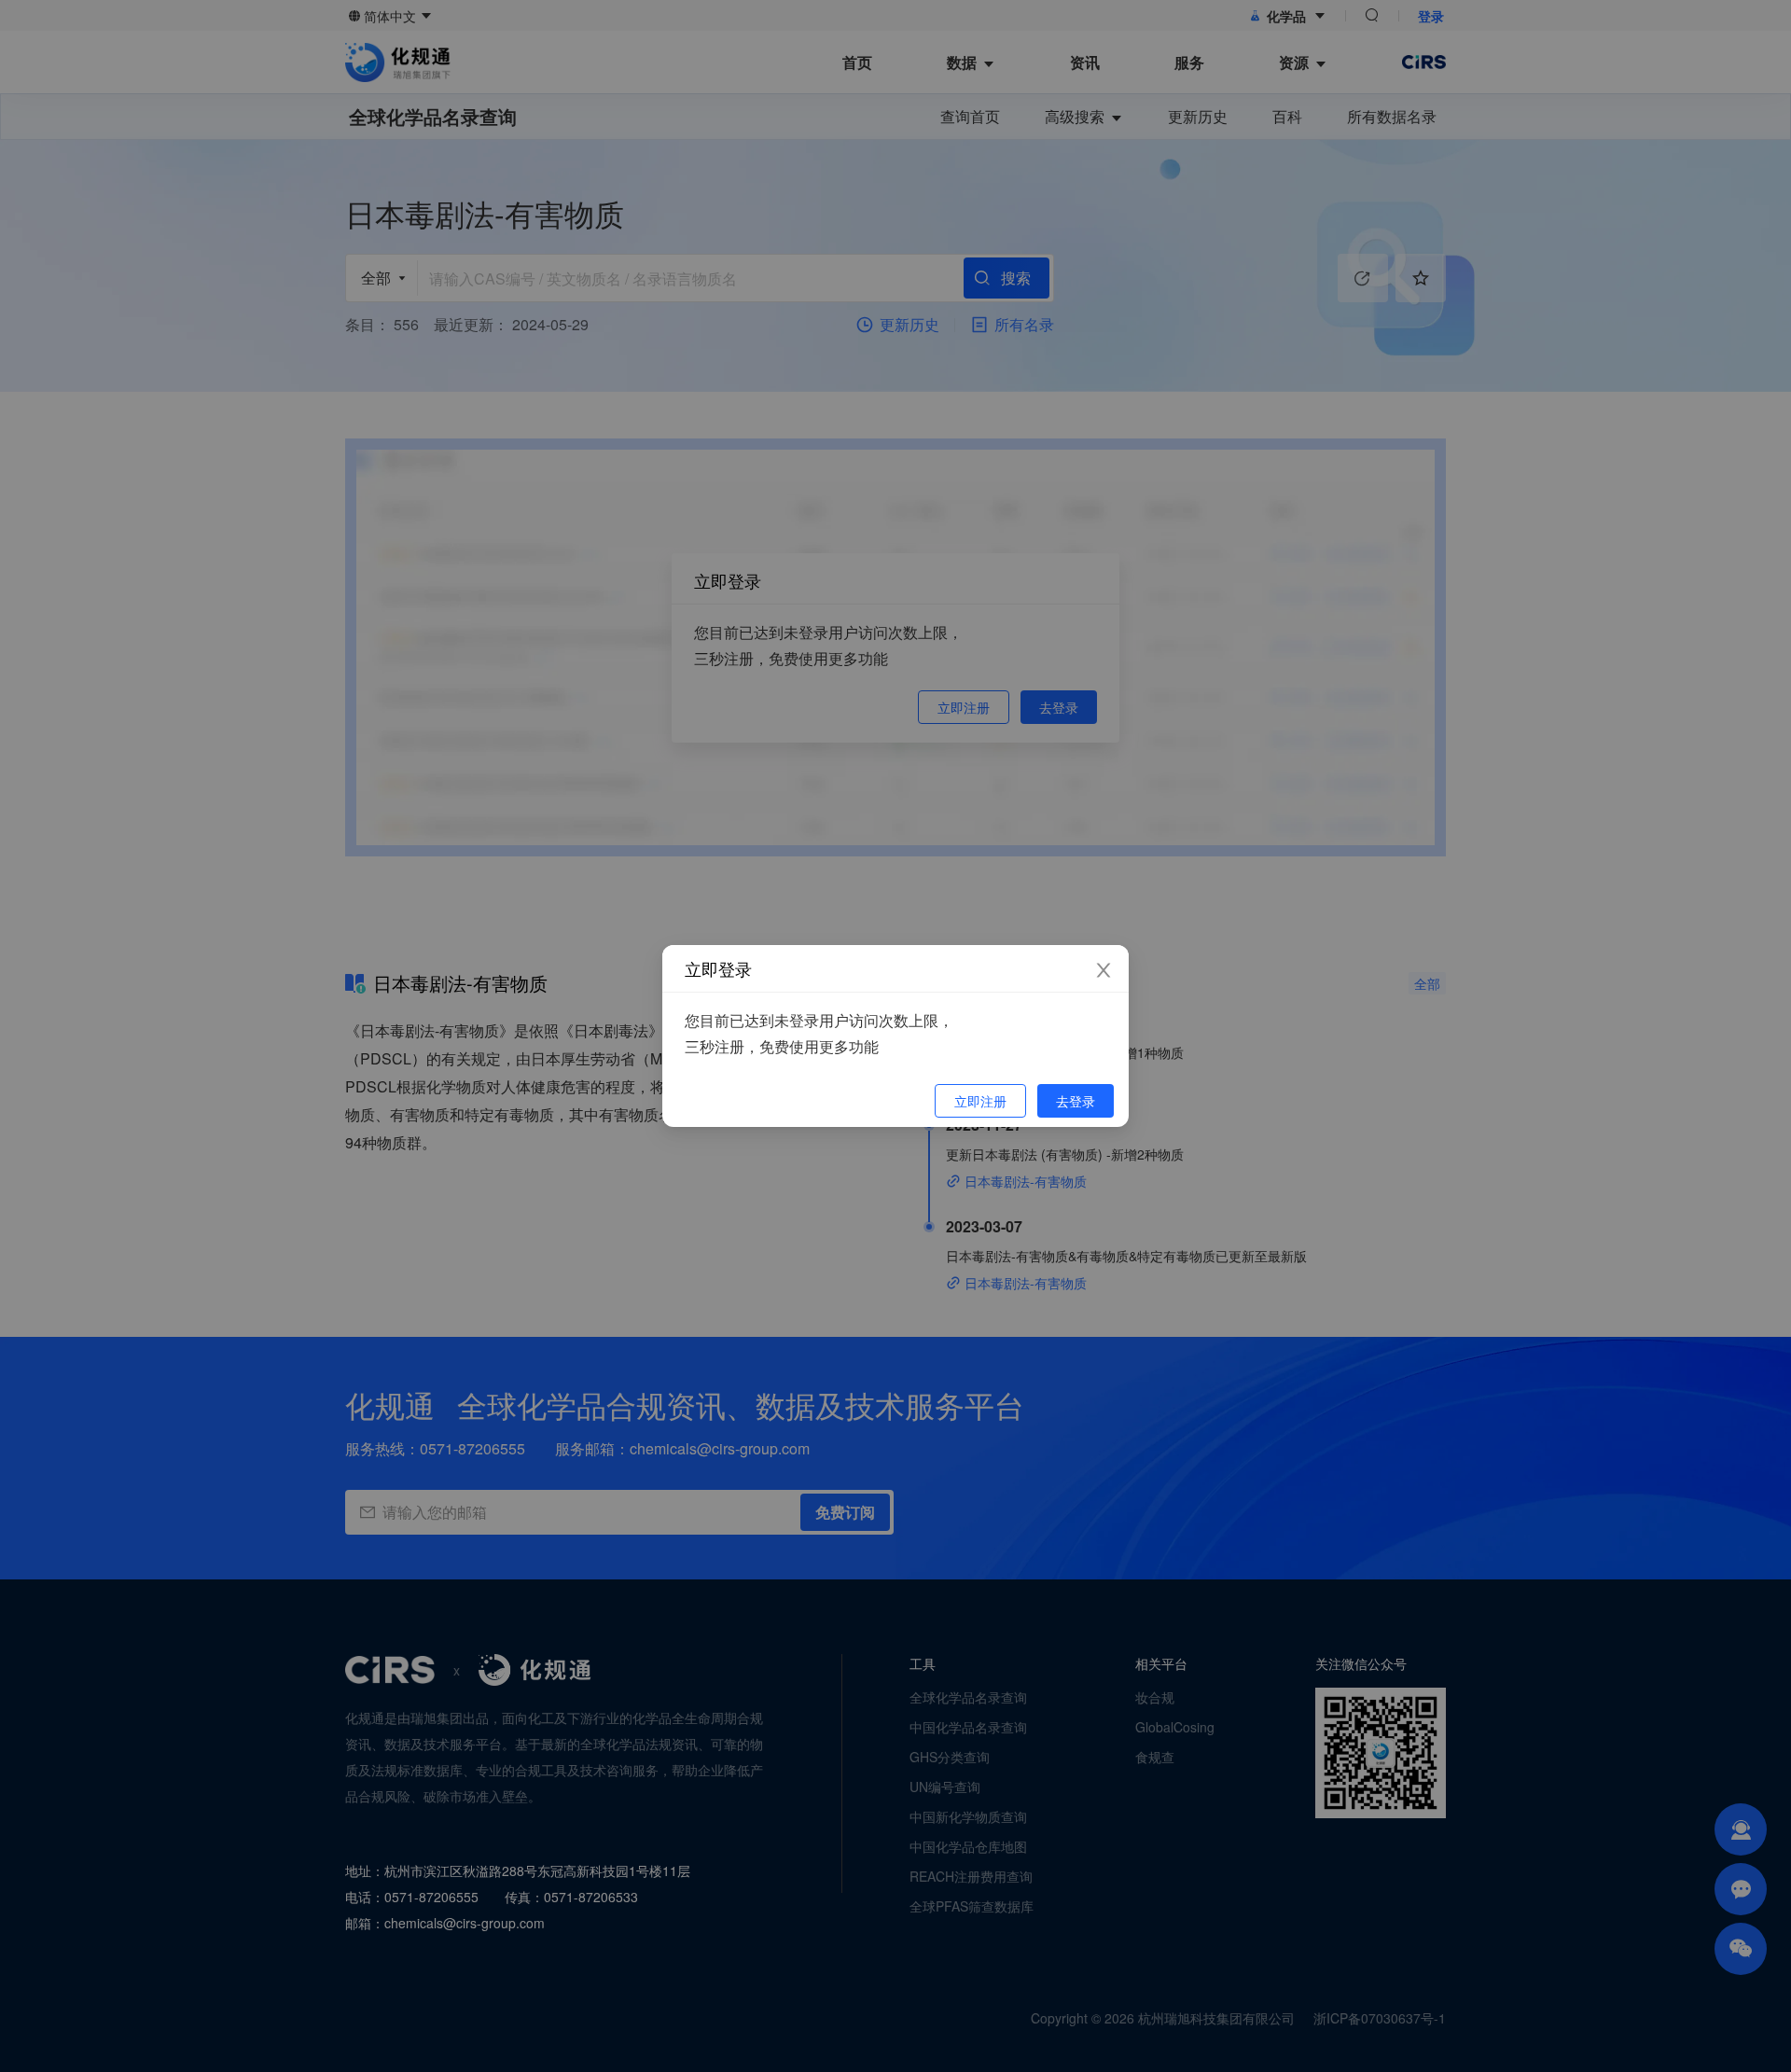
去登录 (1076, 1101)
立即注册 (980, 1101)
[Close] (1104, 970)
